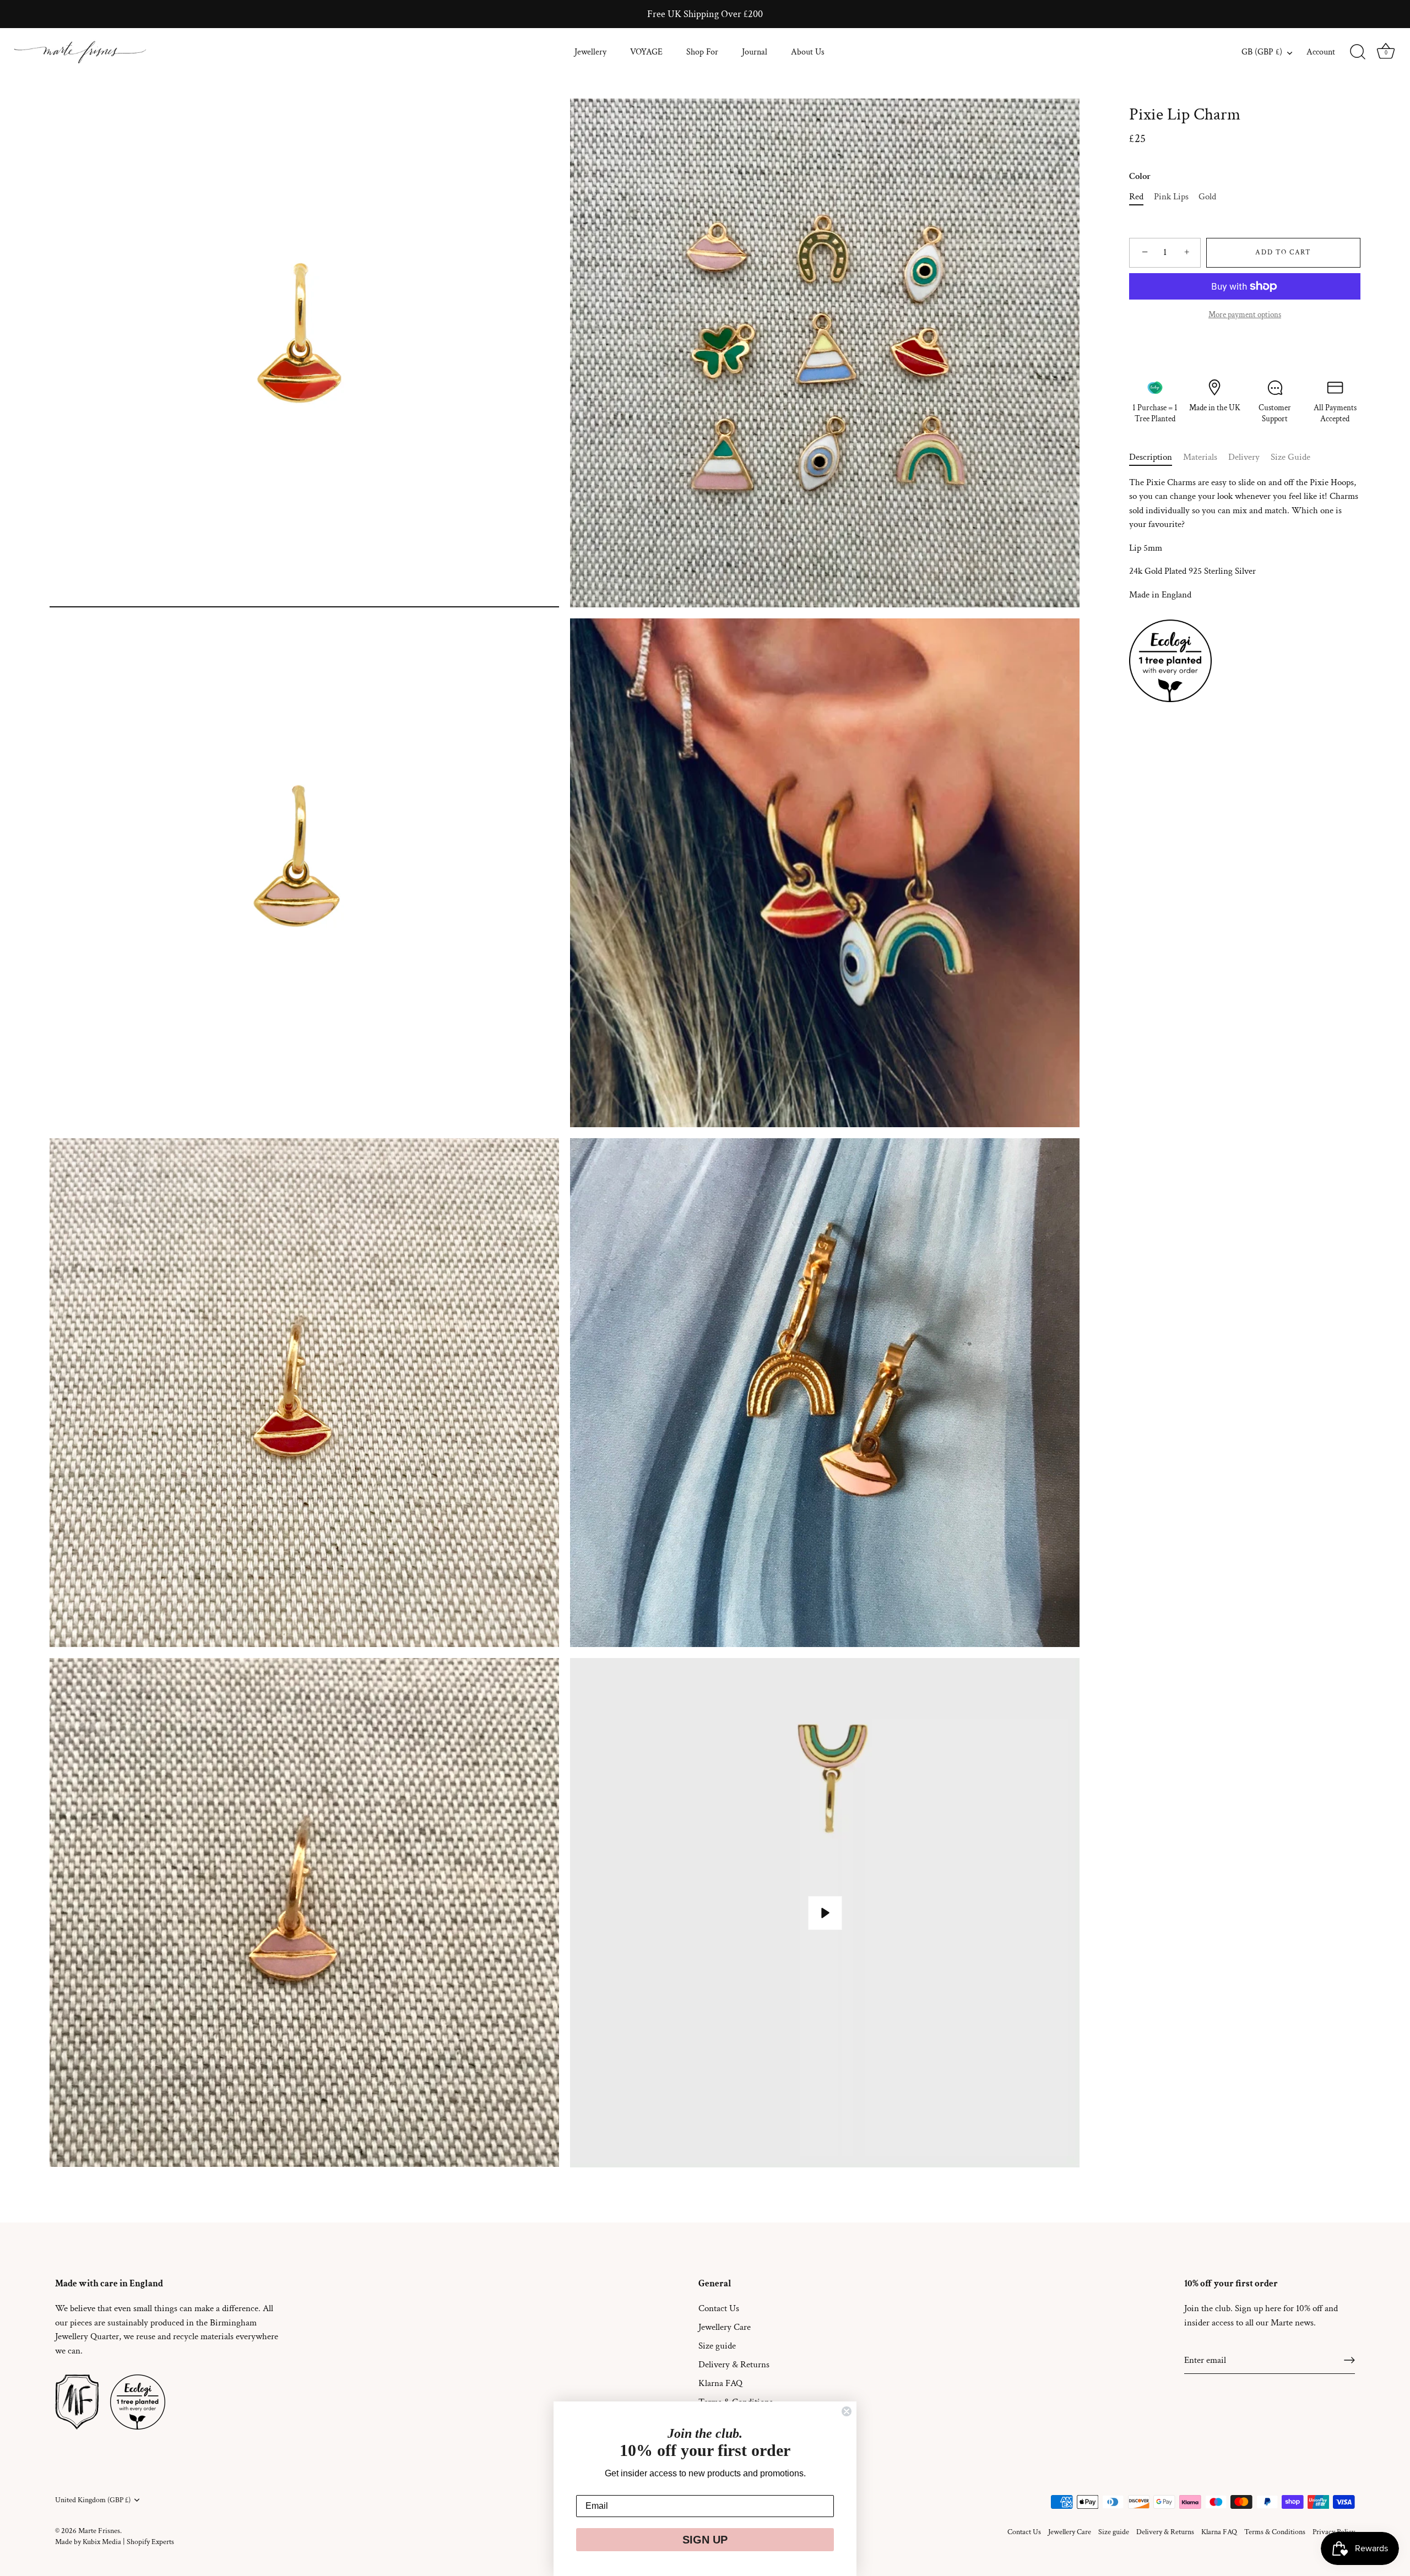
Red (1136, 197)
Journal (755, 52)
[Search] (1358, 52)
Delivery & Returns (734, 2365)
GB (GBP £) (1262, 52)
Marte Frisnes (99, 2531)
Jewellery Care (725, 2327)
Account (1321, 52)
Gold (1207, 197)
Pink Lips (1171, 197)
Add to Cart (1283, 252)
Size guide (717, 2346)
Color (1140, 176)
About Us (808, 52)
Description (1151, 457)
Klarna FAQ (720, 2383)
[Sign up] (1349, 2360)
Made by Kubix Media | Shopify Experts (115, 2542)
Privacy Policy (1334, 2532)
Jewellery (590, 52)
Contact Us (719, 2308)
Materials (1200, 457)
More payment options (1245, 314)
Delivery (1244, 457)
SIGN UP (705, 2540)
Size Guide (1290, 457)
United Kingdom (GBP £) (93, 2500)
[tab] (1156, 458)
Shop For (702, 52)
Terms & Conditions (1275, 2532)
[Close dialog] (847, 2411)
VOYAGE (646, 52)
